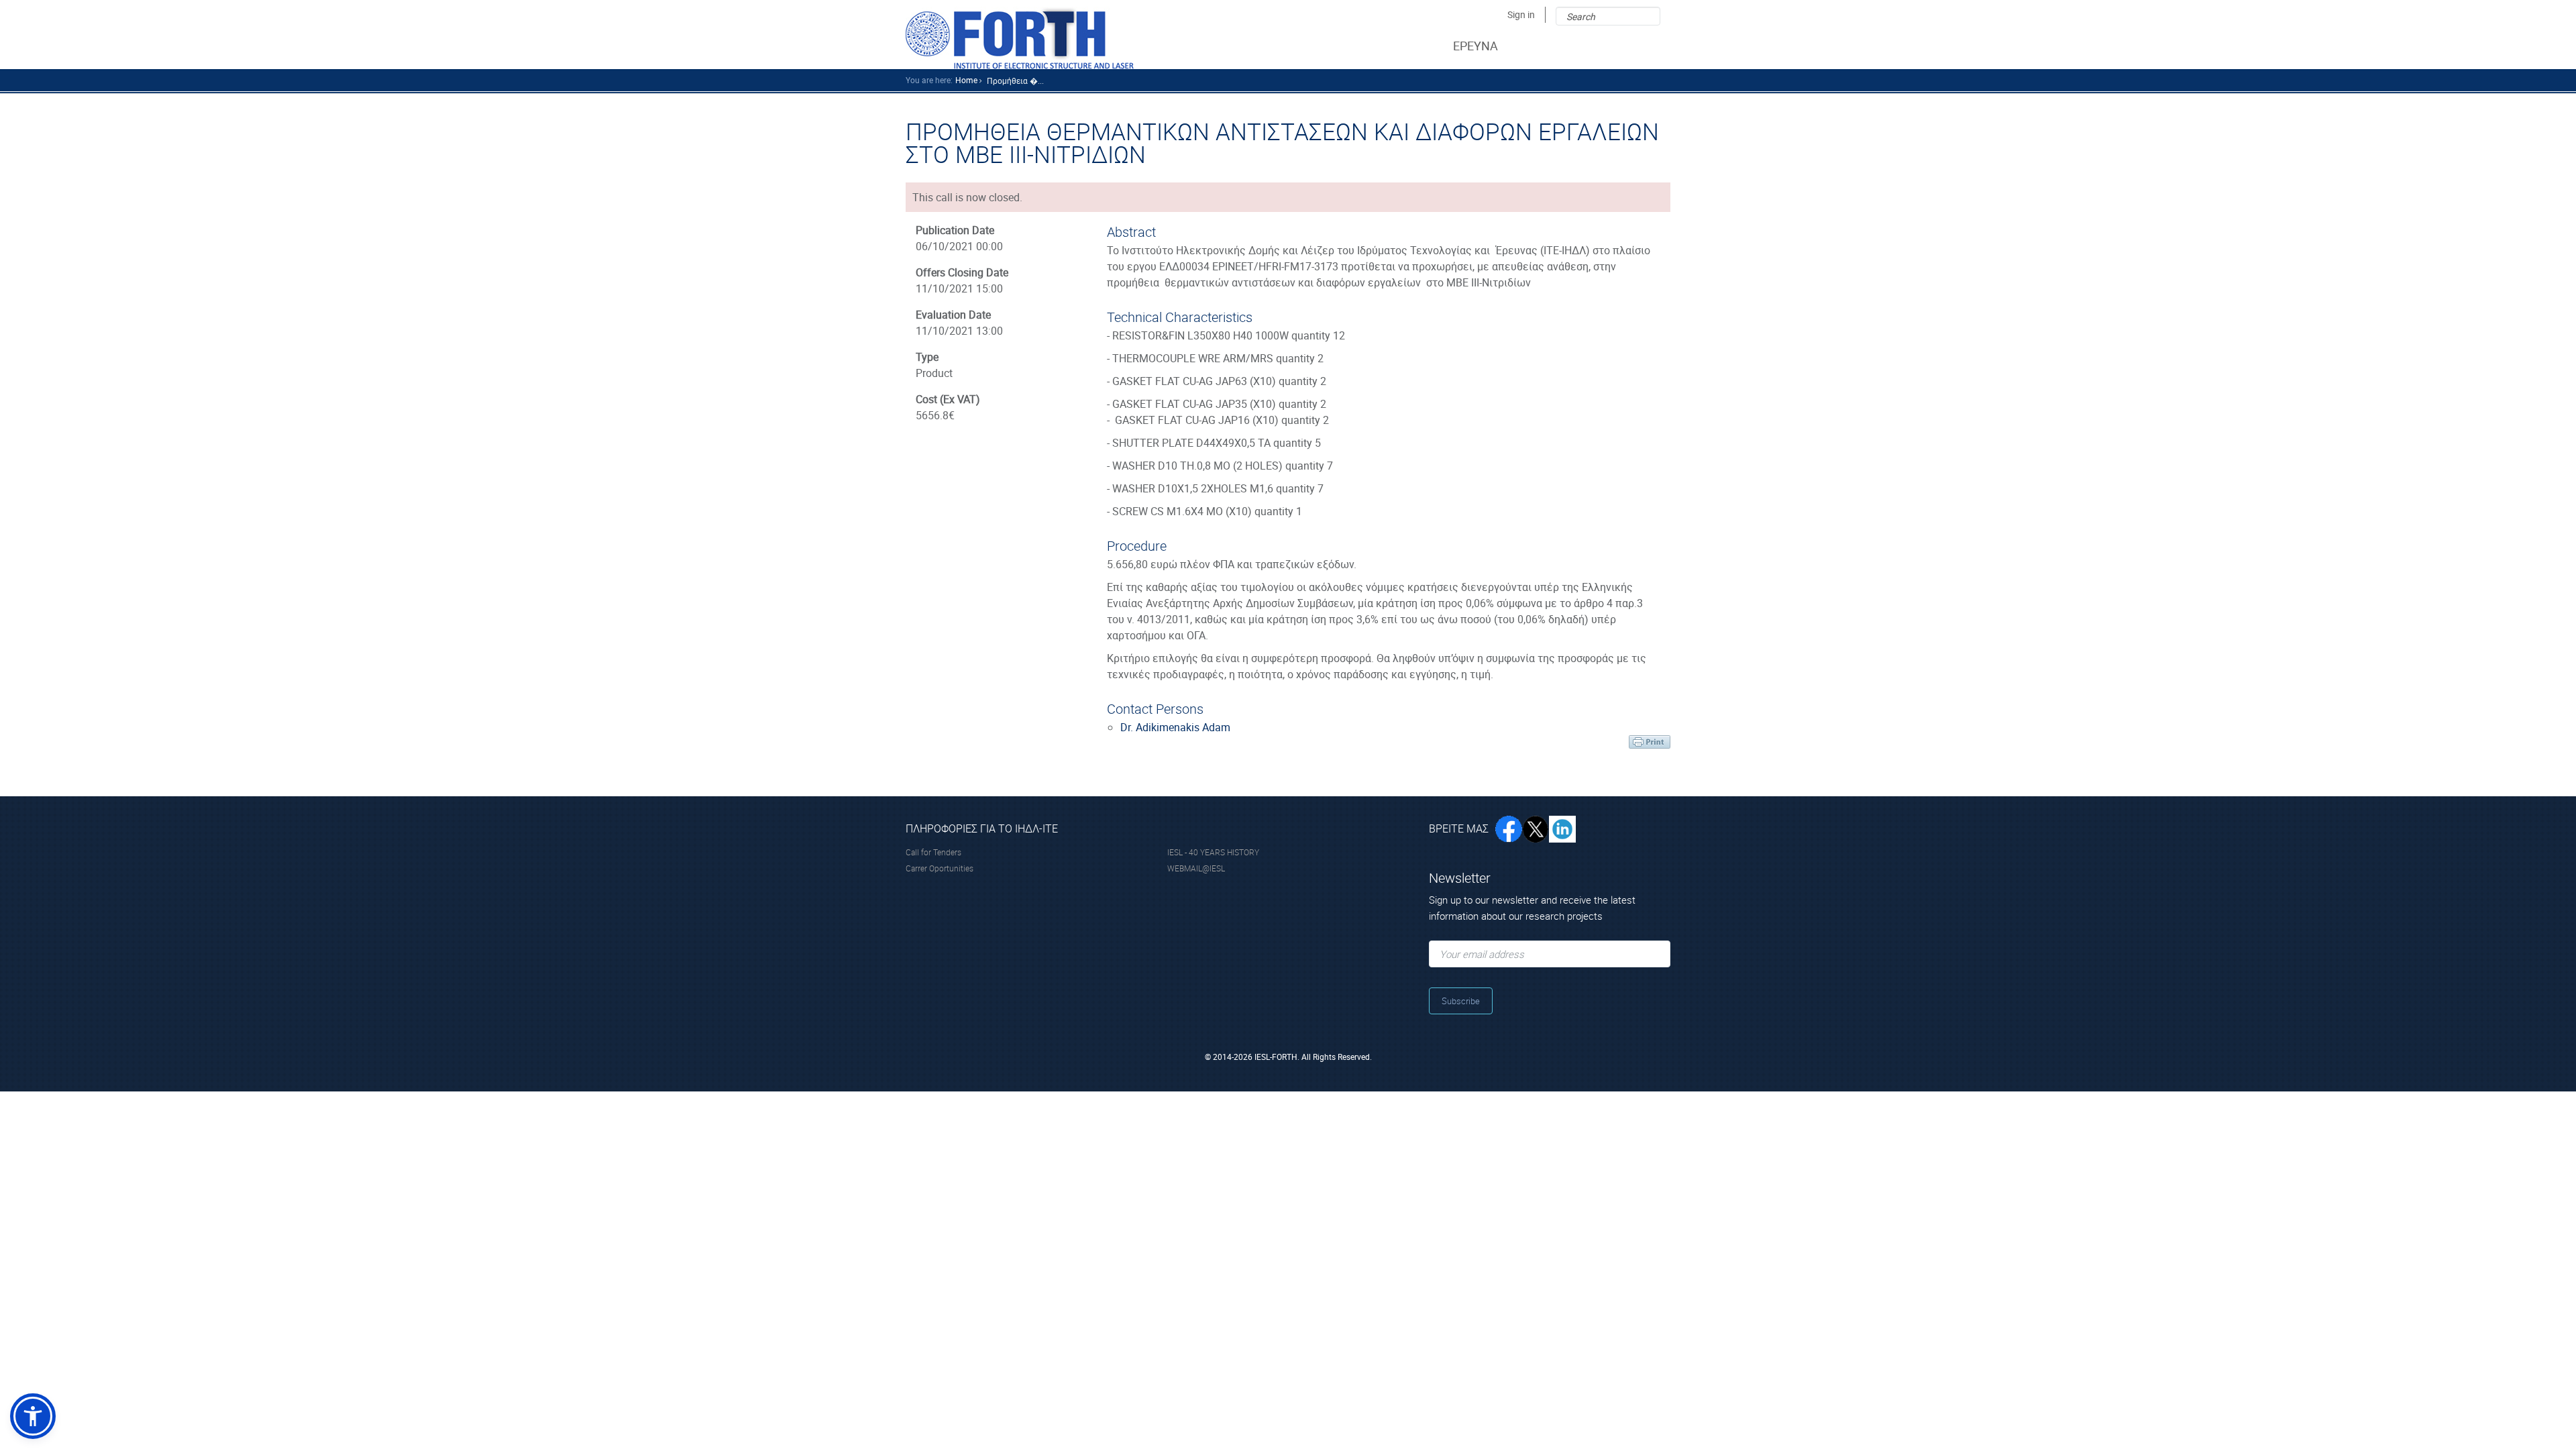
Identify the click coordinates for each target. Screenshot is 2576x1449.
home (966, 80)
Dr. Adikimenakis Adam (1175, 727)
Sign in (1521, 14)
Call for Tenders (933, 852)
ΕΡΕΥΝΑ (1475, 46)
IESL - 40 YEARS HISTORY (1213, 852)
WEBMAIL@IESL (1196, 868)
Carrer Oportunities (940, 868)
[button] (33, 1416)
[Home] (1020, 38)
